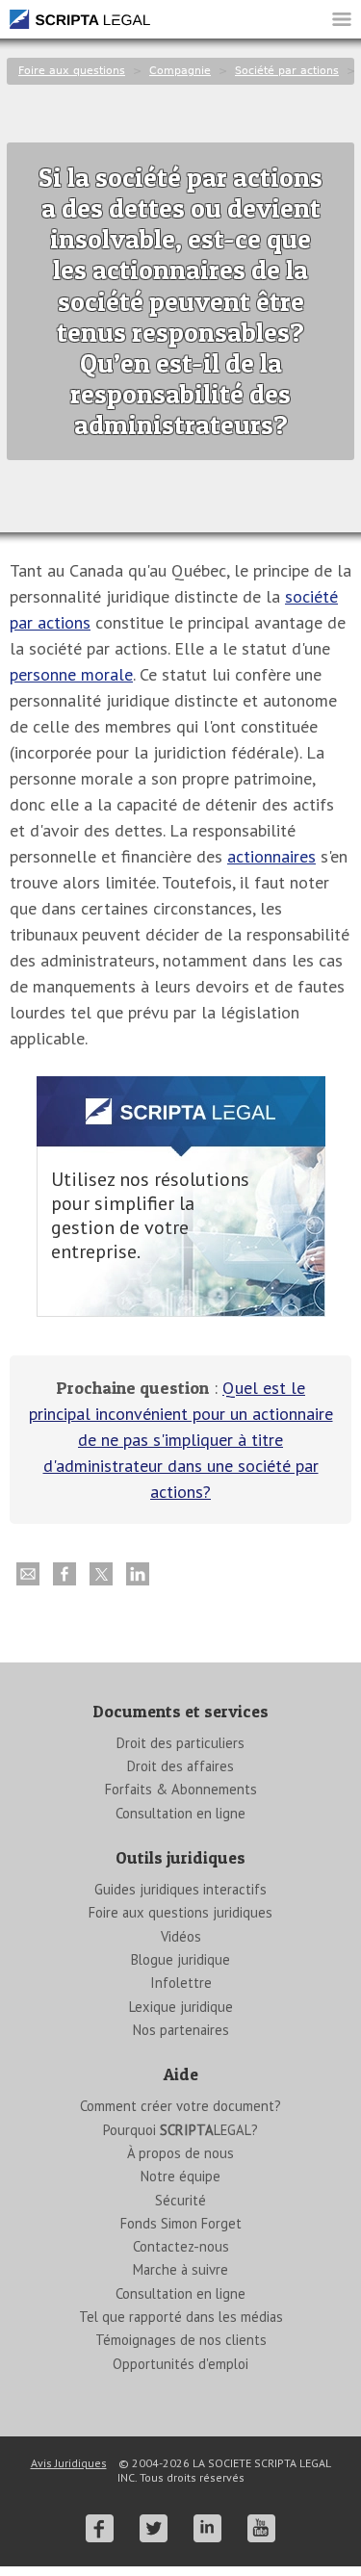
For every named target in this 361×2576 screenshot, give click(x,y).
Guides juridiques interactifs (180, 1889)
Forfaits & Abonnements (181, 1789)
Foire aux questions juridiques (180, 1912)
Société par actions (287, 71)
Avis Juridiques (69, 2463)
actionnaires (271, 856)
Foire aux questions (72, 71)
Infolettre (181, 1983)
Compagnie (180, 71)
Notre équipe (180, 2176)
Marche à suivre (180, 2269)
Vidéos (181, 1936)
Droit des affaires (180, 1766)
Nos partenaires (181, 2030)
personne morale (71, 674)
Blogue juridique (180, 1959)
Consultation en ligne (180, 1813)
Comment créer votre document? (180, 2106)
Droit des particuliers (180, 1743)
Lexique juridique (181, 2007)
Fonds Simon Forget (181, 2223)
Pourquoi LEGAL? (180, 2130)
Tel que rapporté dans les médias (181, 2317)
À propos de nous (180, 2153)
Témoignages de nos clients (181, 2340)
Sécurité (180, 2200)
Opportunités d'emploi (180, 2364)
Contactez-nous (181, 2246)
